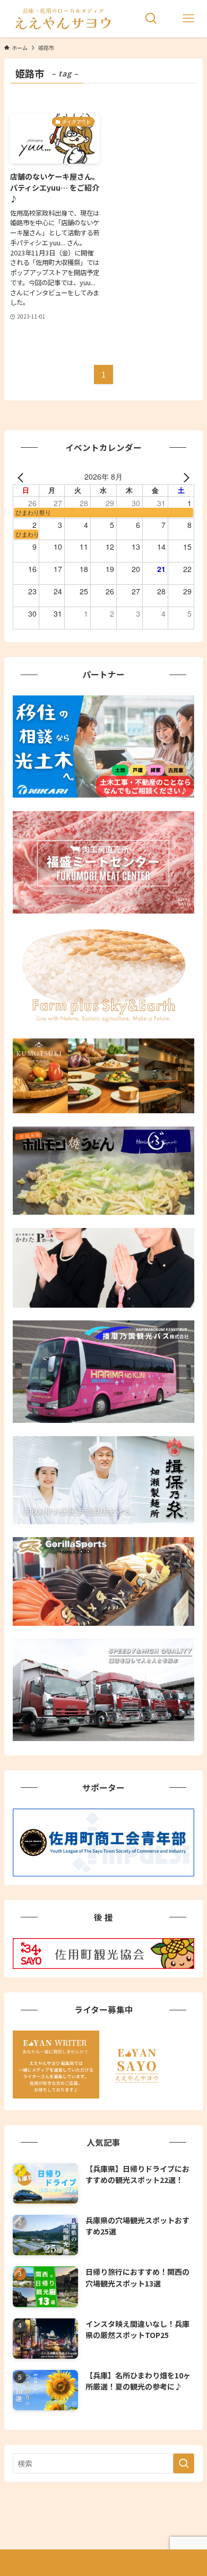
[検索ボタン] (151, 19)
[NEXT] (184, 476)
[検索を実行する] (184, 2463)
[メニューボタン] (188, 19)
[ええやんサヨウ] (62, 19)
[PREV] (23, 476)
